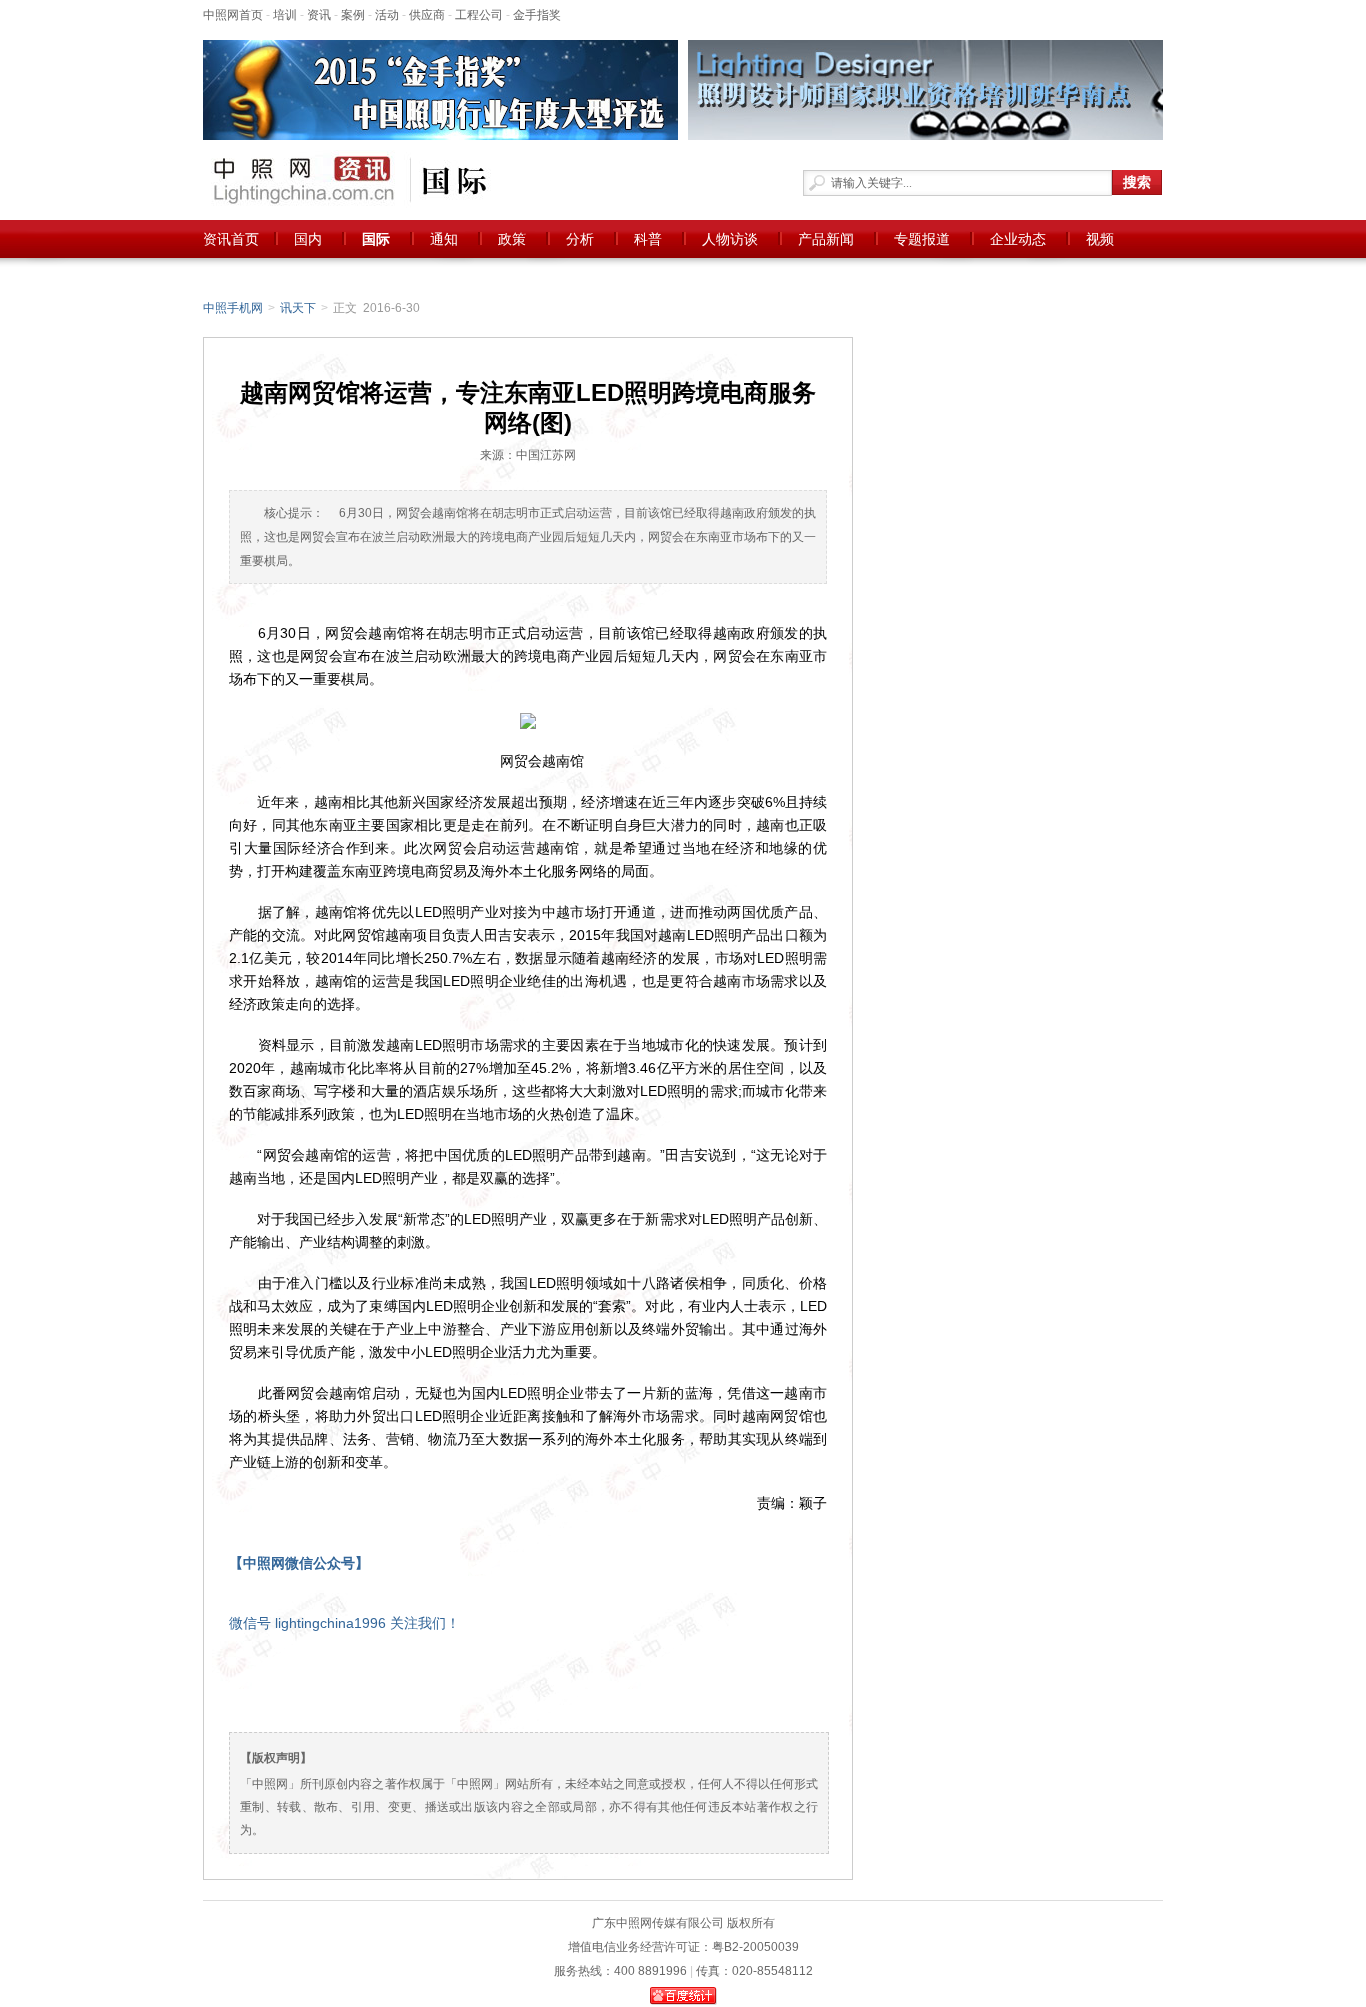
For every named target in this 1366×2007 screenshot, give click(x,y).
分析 (580, 239)
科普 (648, 239)
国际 (376, 239)
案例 (353, 15)
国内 (308, 239)
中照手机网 (233, 308)
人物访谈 (730, 239)
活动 (387, 15)
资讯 (319, 15)
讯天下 (298, 308)
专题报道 (922, 239)
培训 (285, 15)
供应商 (427, 15)
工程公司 (479, 15)
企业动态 (1018, 239)
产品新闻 (826, 239)
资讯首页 (231, 239)
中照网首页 (233, 15)
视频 (1100, 239)
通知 (444, 239)
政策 (512, 239)
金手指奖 (537, 15)
